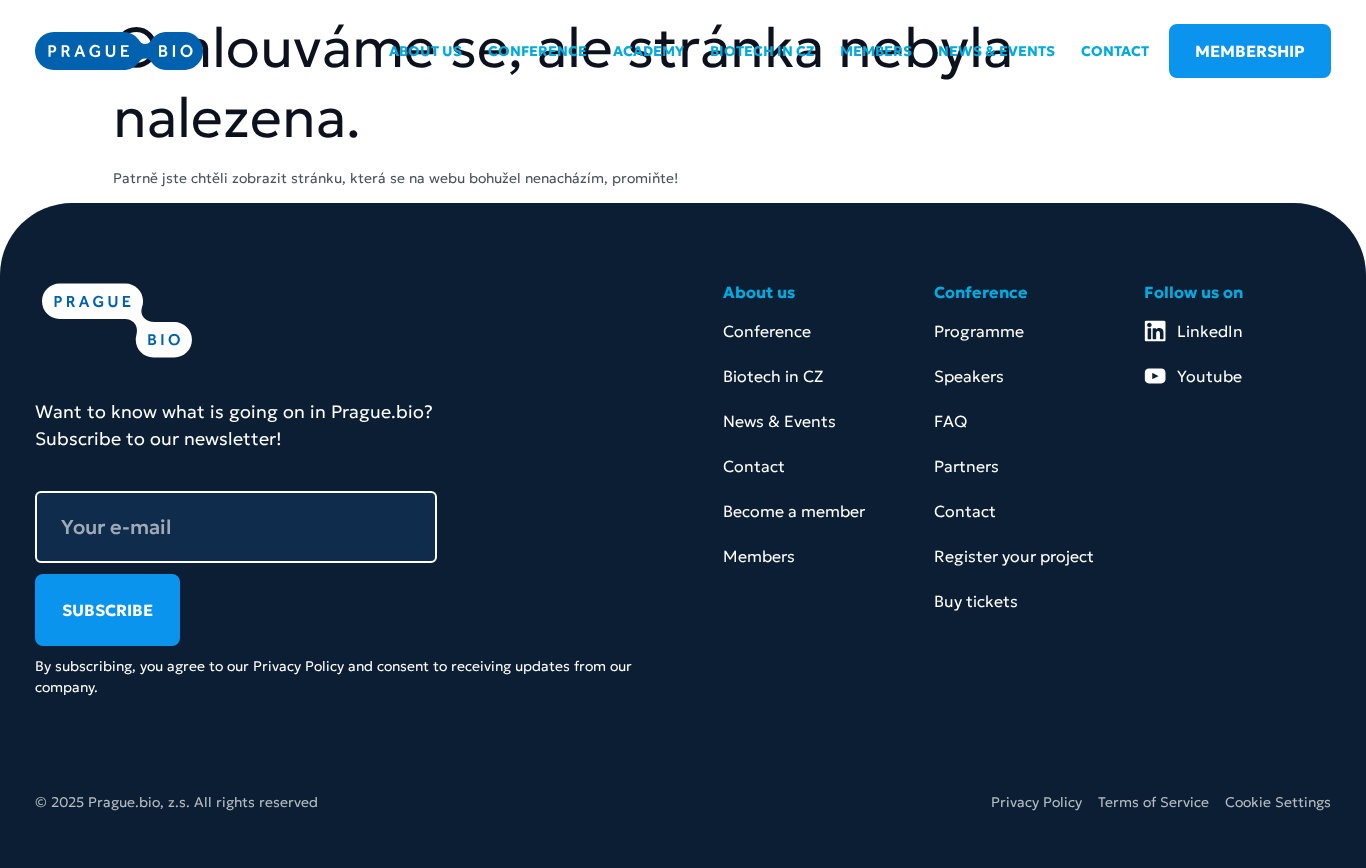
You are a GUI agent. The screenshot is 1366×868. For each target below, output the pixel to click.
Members (759, 556)
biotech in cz (762, 51)
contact (1115, 51)
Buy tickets (976, 601)
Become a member (794, 511)
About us (425, 51)
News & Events (779, 421)
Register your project (1014, 556)
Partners (966, 466)
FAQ (950, 421)
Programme (979, 331)
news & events (996, 51)
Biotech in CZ (773, 376)
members (876, 51)
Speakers (969, 376)
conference (537, 51)
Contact (754, 466)
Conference (767, 331)
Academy (648, 51)
